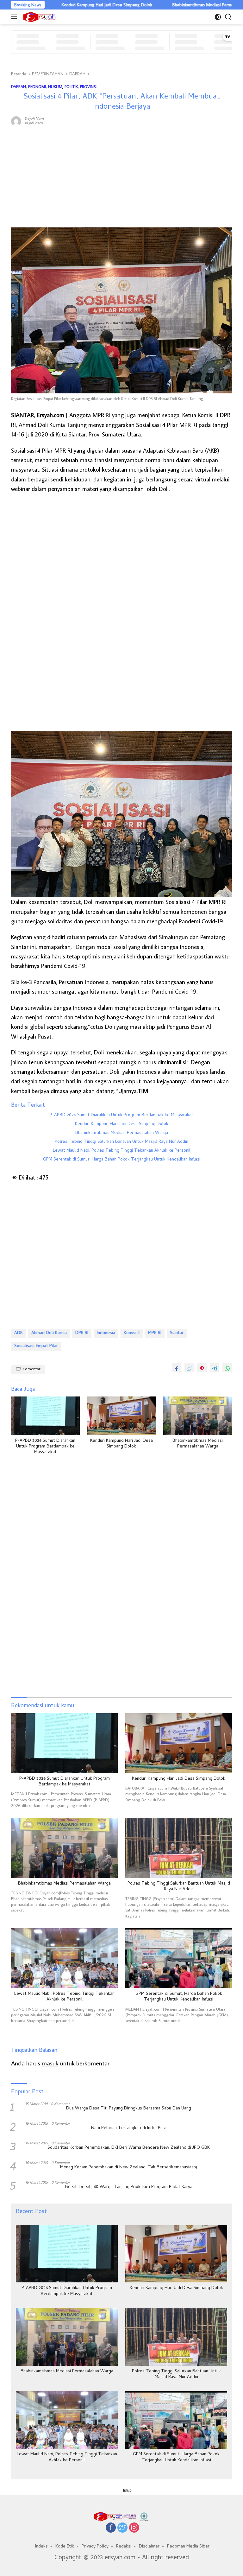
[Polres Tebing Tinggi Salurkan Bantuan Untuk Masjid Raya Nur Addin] (179, 1848)
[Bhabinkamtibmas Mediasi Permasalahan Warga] (198, 1416)
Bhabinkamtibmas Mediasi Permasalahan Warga (168, 5)
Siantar (177, 1333)
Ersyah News (34, 118)
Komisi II (132, 1333)
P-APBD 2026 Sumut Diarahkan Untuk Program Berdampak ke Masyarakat (121, 1116)
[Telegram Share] (215, 1368)
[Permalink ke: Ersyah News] (16, 120)
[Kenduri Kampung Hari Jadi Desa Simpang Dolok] (122, 1416)
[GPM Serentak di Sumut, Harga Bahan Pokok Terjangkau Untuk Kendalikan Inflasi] (179, 1958)
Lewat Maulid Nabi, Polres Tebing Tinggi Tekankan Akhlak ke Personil (122, 1151)
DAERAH (19, 86)
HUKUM (55, 86)
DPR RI (82, 1333)
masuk (50, 2063)
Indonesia (106, 1333)
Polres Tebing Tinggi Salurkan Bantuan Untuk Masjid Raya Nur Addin (121, 1142)
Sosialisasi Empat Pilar (36, 1346)
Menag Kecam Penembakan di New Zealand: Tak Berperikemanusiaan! (129, 2168)
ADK (19, 1333)
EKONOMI (37, 86)
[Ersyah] (39, 17)
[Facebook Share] (177, 1368)
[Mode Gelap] (218, 17)
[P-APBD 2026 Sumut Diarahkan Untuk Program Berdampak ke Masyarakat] (45, 1416)
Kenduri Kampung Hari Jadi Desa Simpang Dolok (59, 5)
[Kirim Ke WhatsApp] (227, 1368)
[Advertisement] (121, 177)
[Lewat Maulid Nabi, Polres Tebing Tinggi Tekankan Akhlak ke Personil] (64, 1958)
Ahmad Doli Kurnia (49, 1333)
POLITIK (71, 86)
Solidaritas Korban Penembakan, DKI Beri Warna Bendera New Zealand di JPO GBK (129, 2148)
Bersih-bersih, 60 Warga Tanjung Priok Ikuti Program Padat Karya (129, 2187)
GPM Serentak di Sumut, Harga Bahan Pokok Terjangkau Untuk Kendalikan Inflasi (122, 1160)
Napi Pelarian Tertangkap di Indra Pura (129, 2128)
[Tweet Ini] (189, 1368)
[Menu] (15, 17)
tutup (127, 2490)
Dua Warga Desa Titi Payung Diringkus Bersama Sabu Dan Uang (129, 2109)
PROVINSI (88, 86)
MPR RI (155, 1333)
